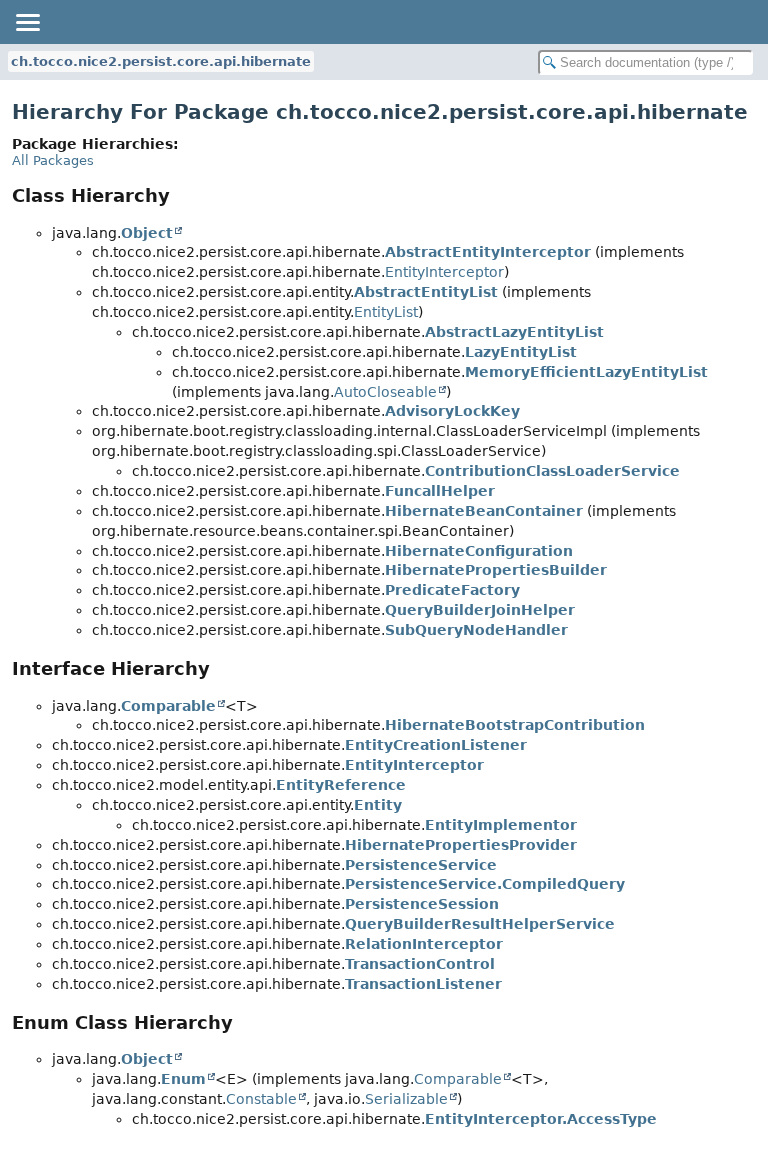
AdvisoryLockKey (452, 411)
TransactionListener (423, 984)
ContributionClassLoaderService (552, 471)
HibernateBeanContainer (484, 511)
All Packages (53, 160)
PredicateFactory (452, 590)
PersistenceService (421, 865)
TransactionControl (420, 964)
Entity (378, 805)
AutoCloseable (385, 392)
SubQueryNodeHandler (476, 630)
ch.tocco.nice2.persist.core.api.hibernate (161, 61)
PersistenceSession (422, 904)
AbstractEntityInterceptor (488, 252)
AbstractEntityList (426, 292)
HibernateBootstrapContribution (515, 725)
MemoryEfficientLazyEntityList (586, 372)
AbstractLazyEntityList (514, 332)
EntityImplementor (501, 825)
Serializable (406, 1099)
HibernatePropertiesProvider (461, 845)
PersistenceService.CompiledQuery (485, 884)
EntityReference (341, 785)
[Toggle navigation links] (27, 22)
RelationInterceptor (424, 944)
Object (147, 233)
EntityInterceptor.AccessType (541, 1119)
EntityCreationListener (436, 745)
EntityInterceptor (444, 272)
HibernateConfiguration (479, 551)
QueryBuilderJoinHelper (480, 610)
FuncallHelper (440, 491)
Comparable (168, 706)
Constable (261, 1099)
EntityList (386, 312)
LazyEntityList (521, 352)
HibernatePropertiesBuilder (496, 570)
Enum (183, 1079)
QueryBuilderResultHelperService (480, 924)
